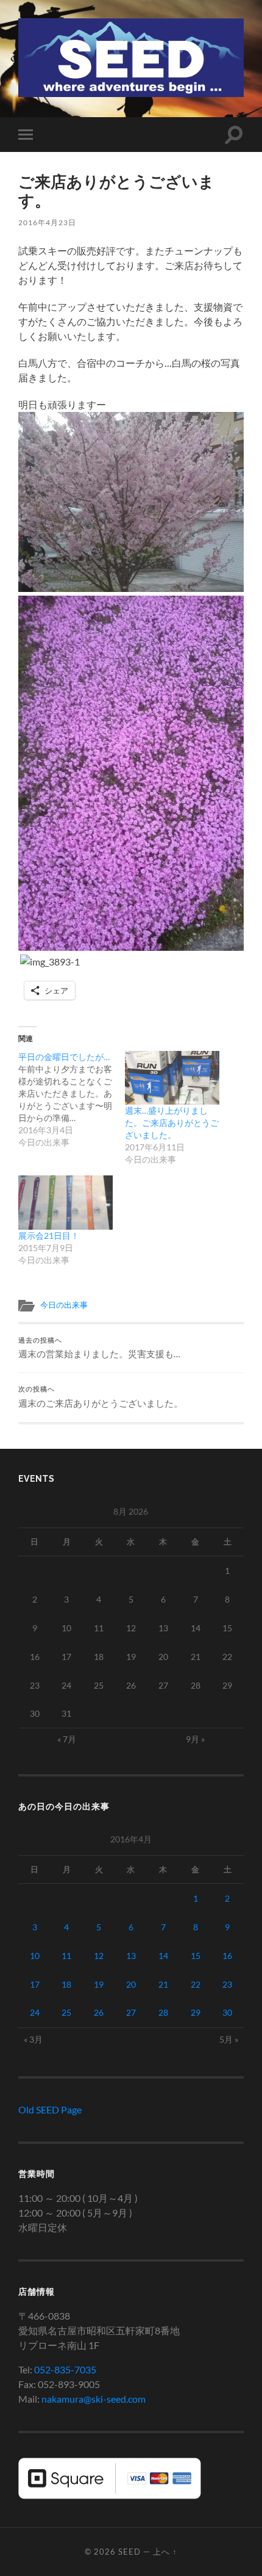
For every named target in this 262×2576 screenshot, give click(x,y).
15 (196, 1956)
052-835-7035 (65, 2369)
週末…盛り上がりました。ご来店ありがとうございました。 (172, 1123)
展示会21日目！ (49, 1236)
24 (35, 2012)
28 (163, 2012)
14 (163, 1956)
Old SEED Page (50, 2109)
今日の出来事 (64, 1305)
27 (131, 2012)
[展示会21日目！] (65, 1203)
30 (227, 2012)
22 (196, 1984)
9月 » (195, 1739)
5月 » (229, 2039)
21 (163, 1984)
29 (196, 2012)
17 (35, 1984)
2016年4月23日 (47, 222)
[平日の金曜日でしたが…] (72, 1100)
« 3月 (33, 2039)
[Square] (110, 2495)
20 (131, 1984)
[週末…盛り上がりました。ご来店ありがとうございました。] (172, 1078)
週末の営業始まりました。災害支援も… (99, 1348)
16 (227, 1956)
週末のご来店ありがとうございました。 (101, 1397)
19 (99, 1984)
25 (66, 2012)
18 (66, 1984)
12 (99, 1956)
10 (35, 1956)
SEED (129, 2552)
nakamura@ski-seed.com (94, 2399)
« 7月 (67, 1739)
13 (131, 1956)
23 (227, 1984)
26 (99, 2012)
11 (66, 1956)
